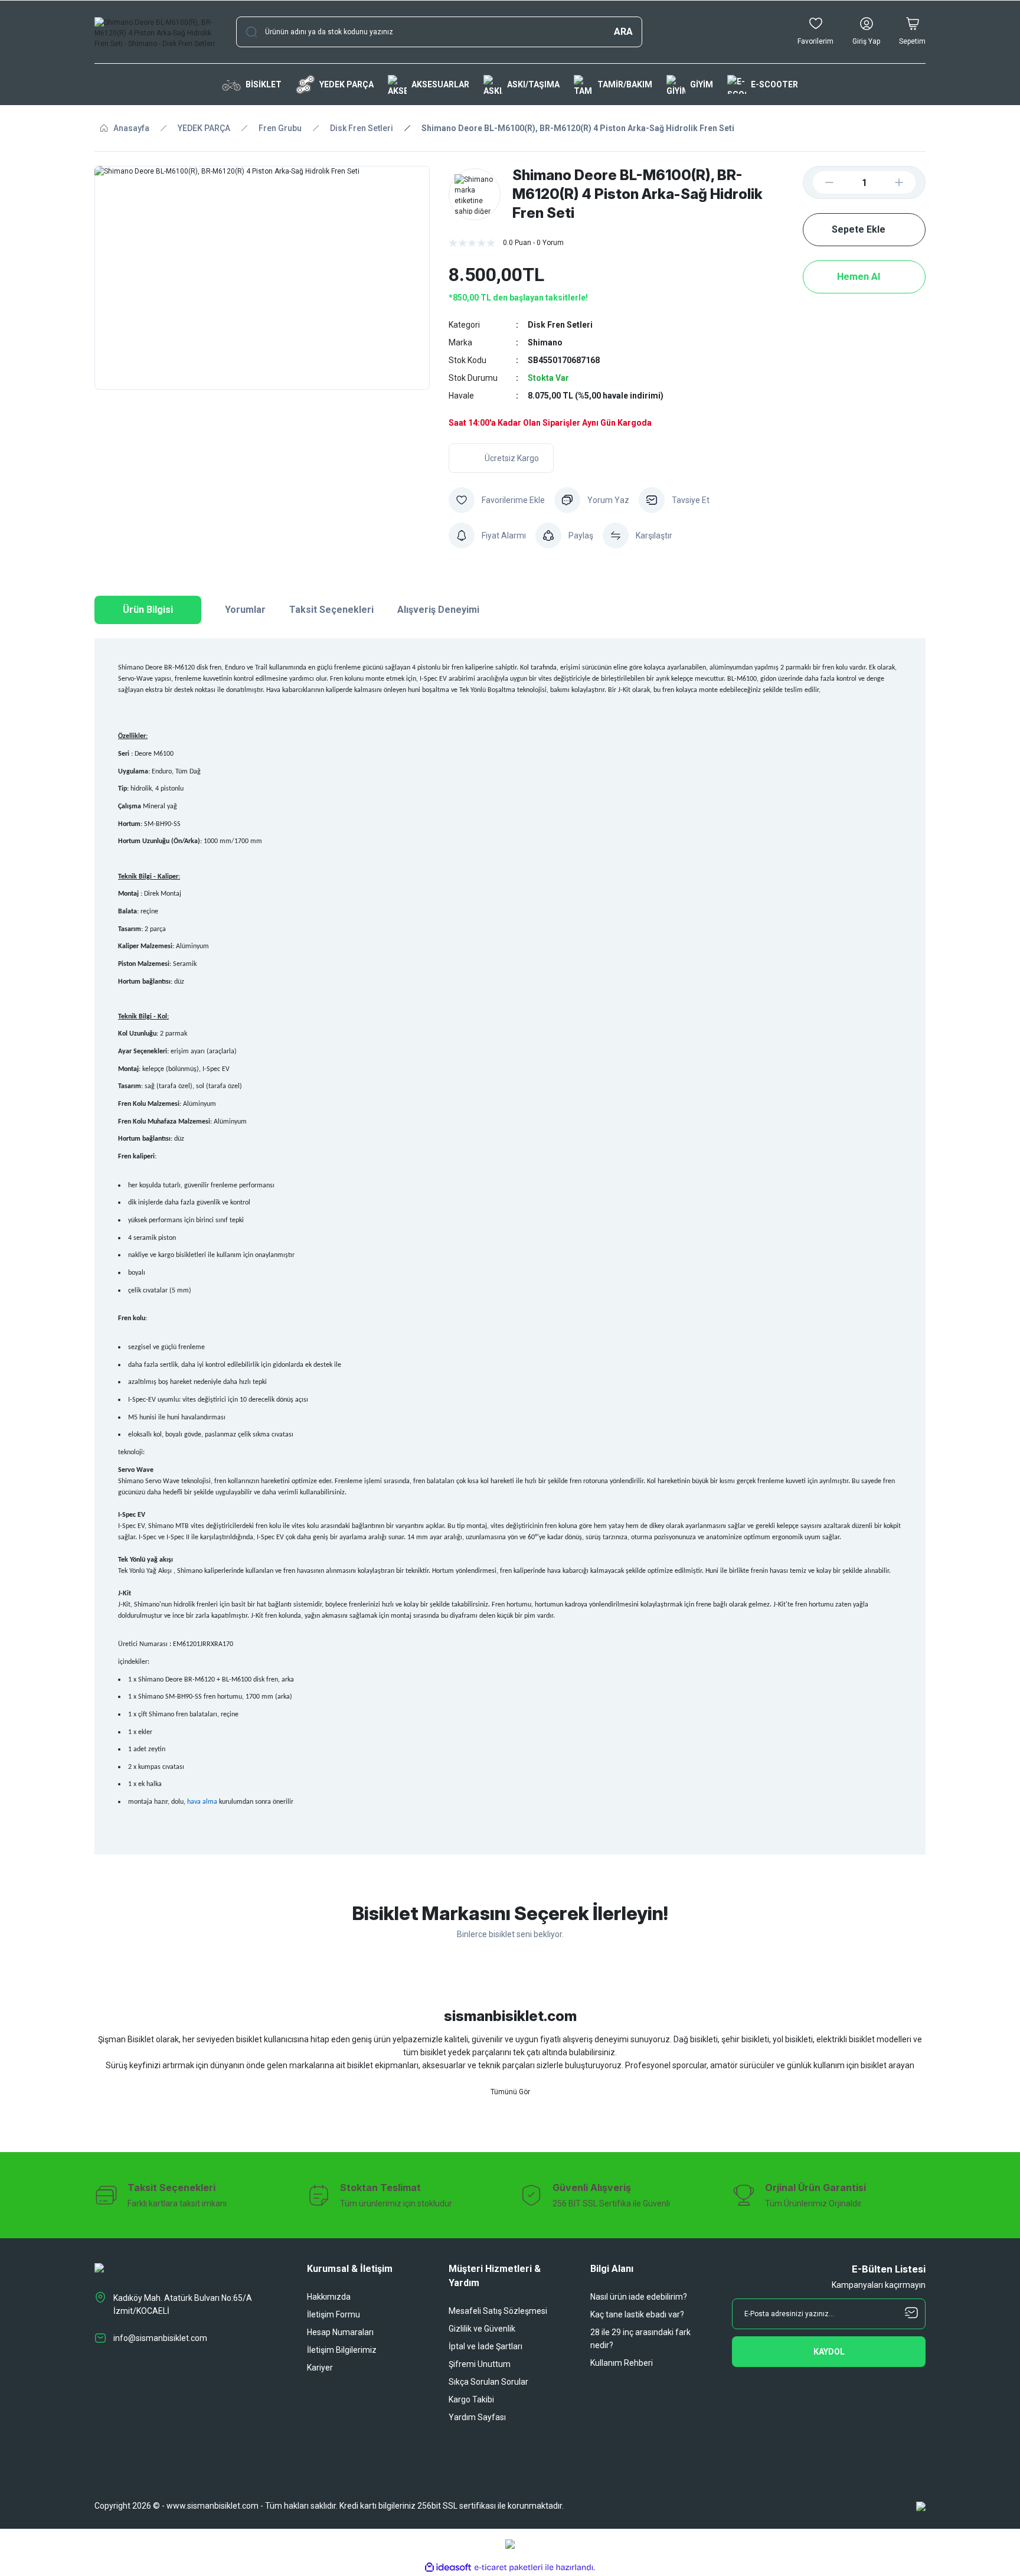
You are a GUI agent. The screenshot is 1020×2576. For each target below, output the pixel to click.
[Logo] (156, 32)
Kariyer (320, 2368)
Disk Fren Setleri (560, 325)
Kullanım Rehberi (622, 2363)
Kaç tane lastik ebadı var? (637, 2314)
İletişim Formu (334, 2314)
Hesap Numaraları (340, 2332)
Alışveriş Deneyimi (438, 610)
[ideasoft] (448, 2567)
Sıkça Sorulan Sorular (488, 2382)
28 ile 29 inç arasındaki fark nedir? (640, 2339)
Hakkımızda (329, 2297)
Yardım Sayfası (477, 2417)
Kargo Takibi (471, 2399)
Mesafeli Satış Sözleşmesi (498, 2311)
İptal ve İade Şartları (486, 2346)
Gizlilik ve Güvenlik (482, 2329)
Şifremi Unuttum (480, 2364)
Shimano (545, 342)
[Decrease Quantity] (820, 182)
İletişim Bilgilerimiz (342, 2350)
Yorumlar (245, 610)
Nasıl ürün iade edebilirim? (639, 2297)
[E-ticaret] (509, 2567)
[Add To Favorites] (497, 500)
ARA (623, 32)
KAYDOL (829, 2352)
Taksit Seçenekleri (331, 610)
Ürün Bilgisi (148, 610)
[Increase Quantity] (908, 182)
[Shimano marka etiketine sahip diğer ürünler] (475, 194)
